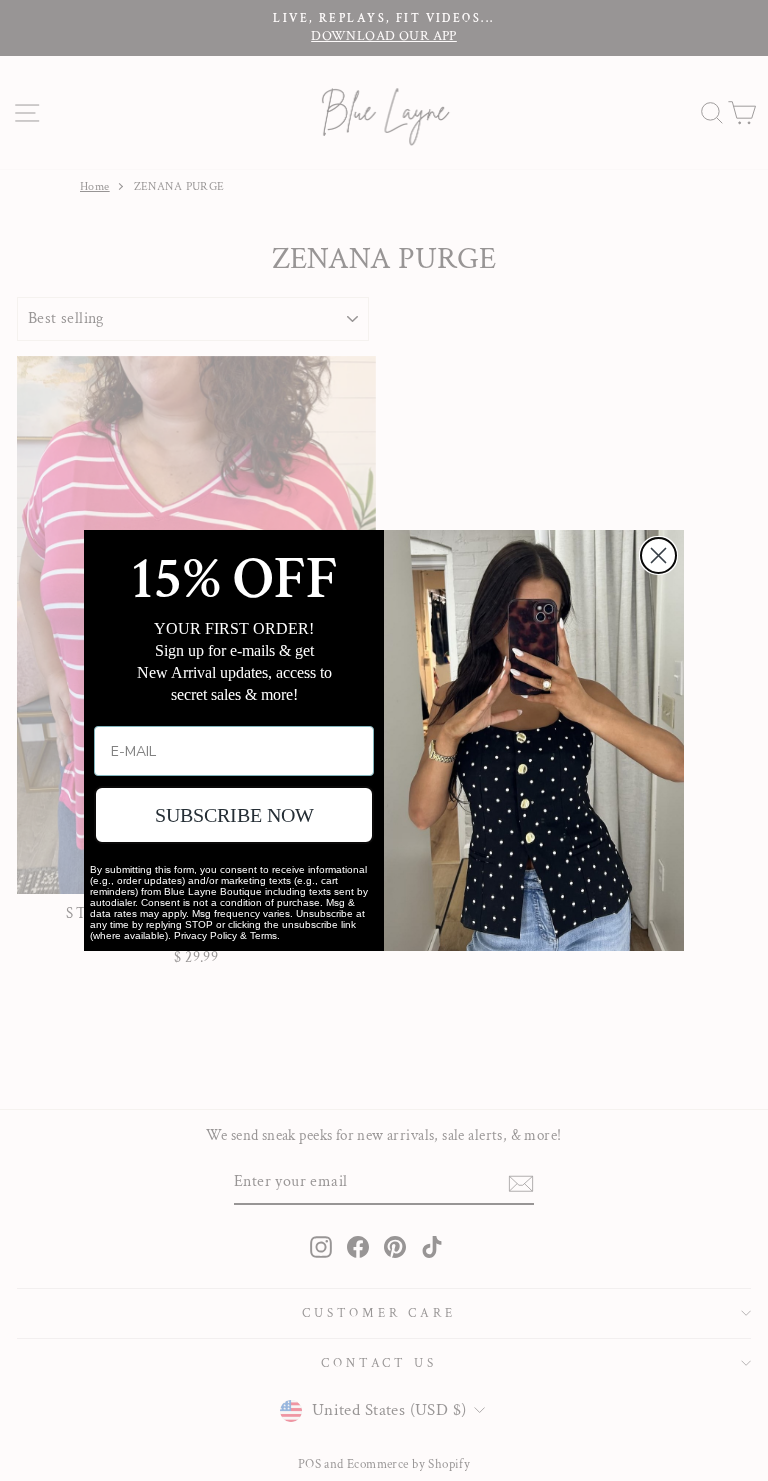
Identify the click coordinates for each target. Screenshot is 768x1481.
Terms (263, 935)
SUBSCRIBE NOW (234, 815)
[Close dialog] (658, 555)
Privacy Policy (205, 935)
